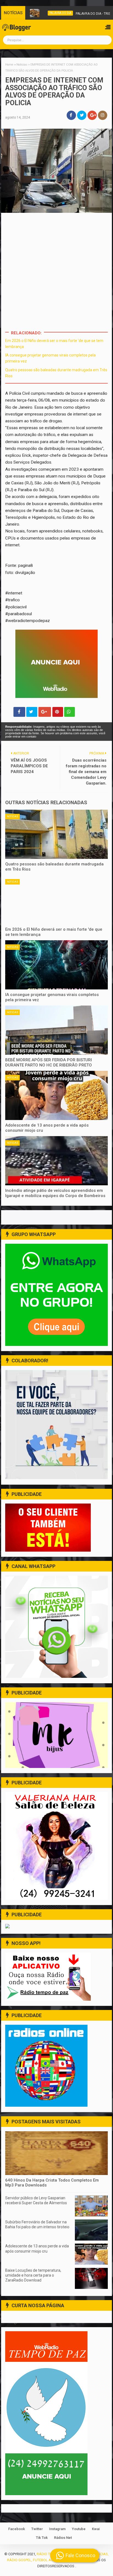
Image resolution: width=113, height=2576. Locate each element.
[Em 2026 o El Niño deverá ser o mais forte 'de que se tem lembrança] (56, 900)
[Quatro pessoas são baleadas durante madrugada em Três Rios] (56, 834)
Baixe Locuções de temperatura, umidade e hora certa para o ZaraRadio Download (33, 2275)
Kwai (96, 2529)
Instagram (57, 2529)
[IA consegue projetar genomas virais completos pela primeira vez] (56, 965)
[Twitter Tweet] (32, 712)
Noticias (12, 817)
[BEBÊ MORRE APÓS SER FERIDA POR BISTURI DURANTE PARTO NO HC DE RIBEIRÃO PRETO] (56, 1030)
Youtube (79, 2529)
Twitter (37, 2529)
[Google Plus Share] (45, 712)
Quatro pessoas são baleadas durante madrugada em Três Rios (54, 867)
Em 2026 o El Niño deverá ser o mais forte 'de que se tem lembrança (54, 932)
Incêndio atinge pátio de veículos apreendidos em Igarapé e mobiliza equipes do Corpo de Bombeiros (55, 1193)
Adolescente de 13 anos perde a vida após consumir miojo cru (47, 1128)
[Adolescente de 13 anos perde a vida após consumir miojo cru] (56, 1095)
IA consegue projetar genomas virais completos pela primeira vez (52, 997)
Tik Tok (42, 2538)
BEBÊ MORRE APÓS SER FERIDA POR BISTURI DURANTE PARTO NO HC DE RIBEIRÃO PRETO (49, 1063)
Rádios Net (63, 2538)
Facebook (17, 2529)
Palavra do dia (49, 13)
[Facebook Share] (19, 712)
